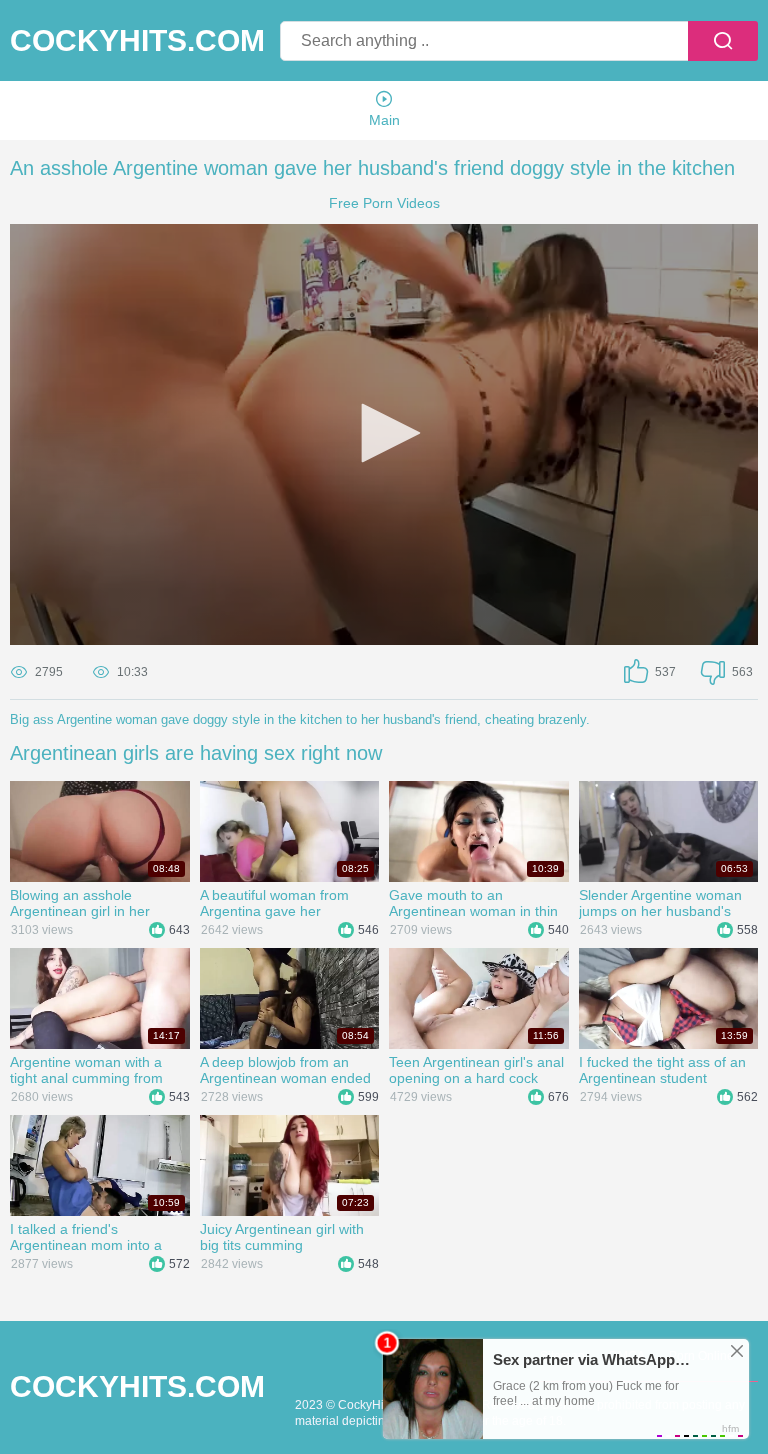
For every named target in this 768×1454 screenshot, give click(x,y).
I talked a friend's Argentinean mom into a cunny (86, 1237)
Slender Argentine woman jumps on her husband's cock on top (660, 903)
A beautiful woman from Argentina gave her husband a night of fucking (283, 903)
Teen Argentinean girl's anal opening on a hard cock (476, 1070)
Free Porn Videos (384, 203)
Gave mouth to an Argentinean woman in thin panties (473, 903)
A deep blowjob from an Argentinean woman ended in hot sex (285, 1070)
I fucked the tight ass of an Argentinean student (662, 1070)
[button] (384, 433)
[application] (384, 434)
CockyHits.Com (137, 41)
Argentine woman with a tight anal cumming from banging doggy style (86, 1070)
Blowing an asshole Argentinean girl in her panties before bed (80, 903)
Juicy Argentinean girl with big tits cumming (282, 1237)
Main (384, 120)
